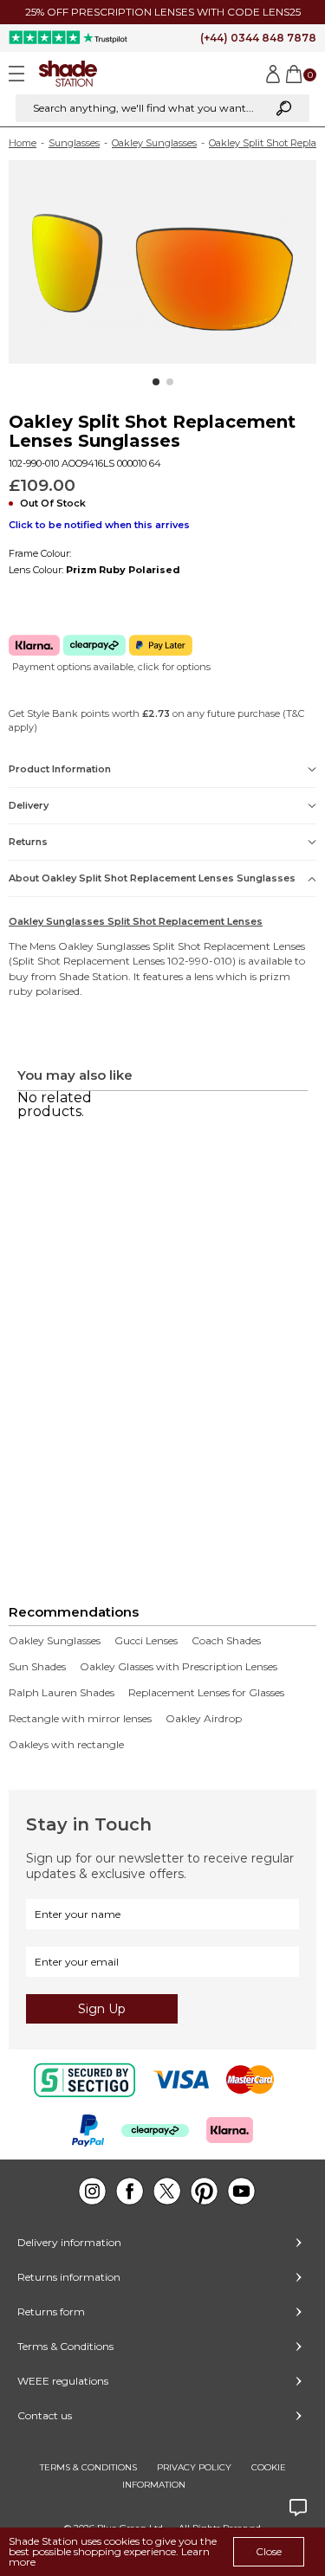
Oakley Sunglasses (154, 143)
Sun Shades (37, 1667)
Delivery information (69, 2242)
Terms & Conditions (65, 2346)
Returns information (69, 2277)
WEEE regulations (63, 2381)
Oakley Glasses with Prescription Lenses (179, 1667)
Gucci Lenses (146, 1641)
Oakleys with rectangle (66, 1745)
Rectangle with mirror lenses (80, 1719)
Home (23, 143)
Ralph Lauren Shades (62, 1693)
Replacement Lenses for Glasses (206, 1693)
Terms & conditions (88, 2467)
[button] (156, 382)
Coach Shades (226, 1641)
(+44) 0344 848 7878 (258, 38)
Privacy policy (194, 2467)
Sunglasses (74, 143)
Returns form (51, 2311)
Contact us (45, 2415)
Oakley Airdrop (204, 1719)
